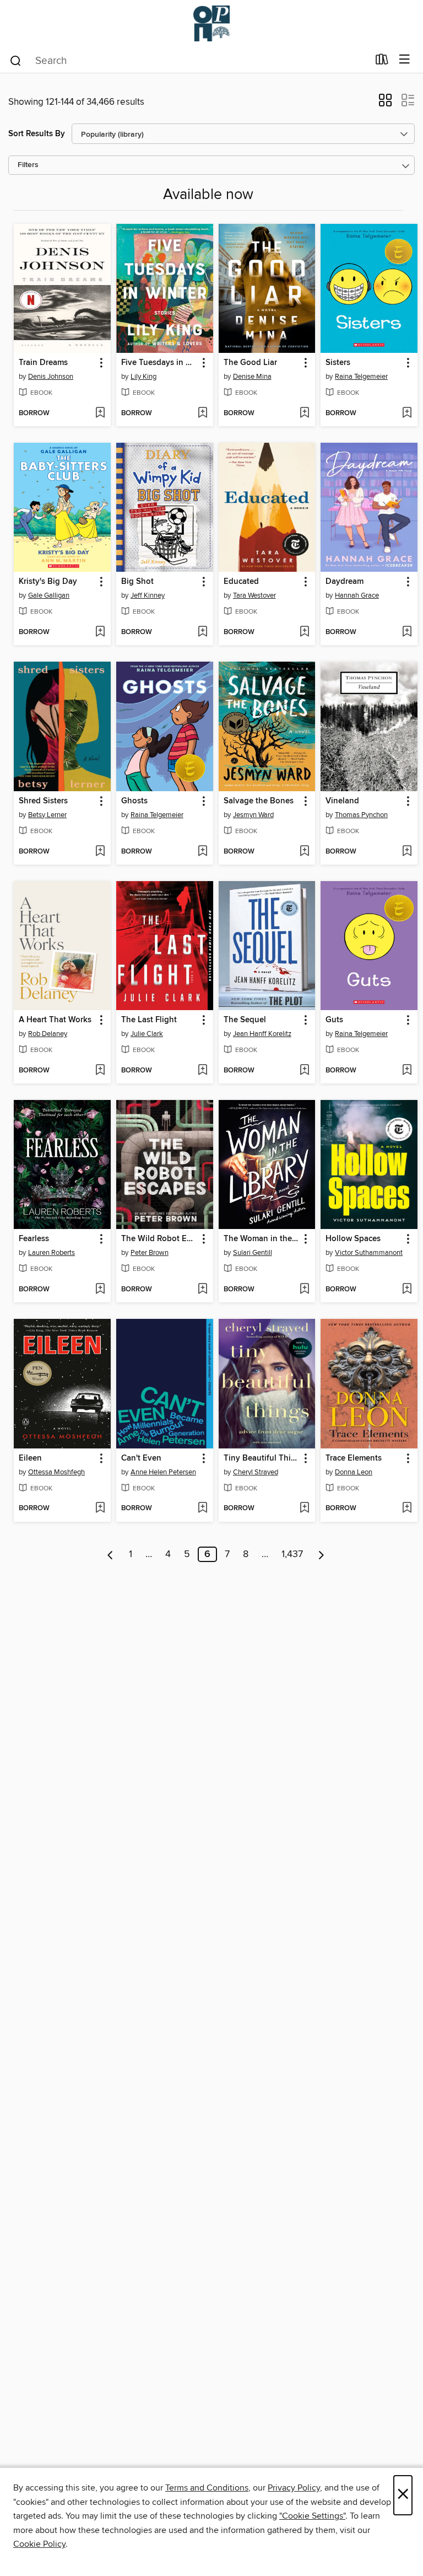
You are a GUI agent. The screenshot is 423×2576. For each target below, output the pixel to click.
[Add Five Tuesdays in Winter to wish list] (202, 414)
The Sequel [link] (245, 1020)
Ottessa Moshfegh (56, 1472)
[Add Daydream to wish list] (407, 632)
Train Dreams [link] (43, 363)
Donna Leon (354, 1472)
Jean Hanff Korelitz (262, 1034)
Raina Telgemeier (361, 377)
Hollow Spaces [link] (353, 1239)
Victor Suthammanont (369, 1253)
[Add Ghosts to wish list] (202, 852)
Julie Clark (147, 1034)
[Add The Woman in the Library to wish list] (304, 1290)
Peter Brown (150, 1253)
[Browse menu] (405, 60)
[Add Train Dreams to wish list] (100, 414)
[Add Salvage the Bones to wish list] (304, 852)
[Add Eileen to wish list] (100, 1509)
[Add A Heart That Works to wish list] (100, 1071)
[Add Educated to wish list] (304, 632)
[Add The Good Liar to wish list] (304, 414)
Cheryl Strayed (256, 1472)
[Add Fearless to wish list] (100, 1290)
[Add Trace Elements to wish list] (407, 1509)
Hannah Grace (357, 595)
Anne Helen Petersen (163, 1472)
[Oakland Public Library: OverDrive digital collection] (211, 23)
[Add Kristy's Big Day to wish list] (100, 632)
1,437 (292, 1554)
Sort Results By (37, 134)
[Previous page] (110, 1554)
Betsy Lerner (47, 815)
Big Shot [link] (137, 582)
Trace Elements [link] (354, 1458)
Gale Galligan (49, 595)
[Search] (16, 60)
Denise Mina (252, 377)
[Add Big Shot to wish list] (202, 632)
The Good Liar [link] (250, 363)
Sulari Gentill (253, 1253)
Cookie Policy (39, 2544)
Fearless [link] (34, 1239)
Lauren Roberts (51, 1253)
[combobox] (189, 61)
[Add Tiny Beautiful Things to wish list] (304, 1509)
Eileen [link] (30, 1458)
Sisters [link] (338, 363)
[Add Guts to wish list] (407, 1071)
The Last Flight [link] (149, 1020)
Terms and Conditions (207, 2488)
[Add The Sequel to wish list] (304, 1071)
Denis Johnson (51, 377)
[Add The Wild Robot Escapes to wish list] (202, 1290)
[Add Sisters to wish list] (407, 414)
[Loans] (382, 62)
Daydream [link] (345, 582)
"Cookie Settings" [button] (312, 2516)
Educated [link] (241, 582)
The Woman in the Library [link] (262, 1239)
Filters (28, 165)
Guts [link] (334, 1020)
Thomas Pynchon (361, 815)
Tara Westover (254, 595)
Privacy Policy (294, 2488)
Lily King (143, 377)
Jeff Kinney (148, 595)
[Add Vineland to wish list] (407, 852)
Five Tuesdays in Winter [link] (159, 363)
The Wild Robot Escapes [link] (159, 1239)
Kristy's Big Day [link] (48, 582)
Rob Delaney (48, 1034)
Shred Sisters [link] (43, 801)
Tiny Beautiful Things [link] (262, 1458)
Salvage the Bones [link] (259, 801)
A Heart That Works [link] (55, 1020)
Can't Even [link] (141, 1458)
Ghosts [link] (134, 801)
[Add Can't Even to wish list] (202, 1509)
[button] (385, 104)
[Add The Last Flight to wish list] (202, 1071)
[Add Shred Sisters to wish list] (100, 852)
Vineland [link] (342, 801)
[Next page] (321, 1554)
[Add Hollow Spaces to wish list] (407, 1290)
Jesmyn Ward (253, 815)
